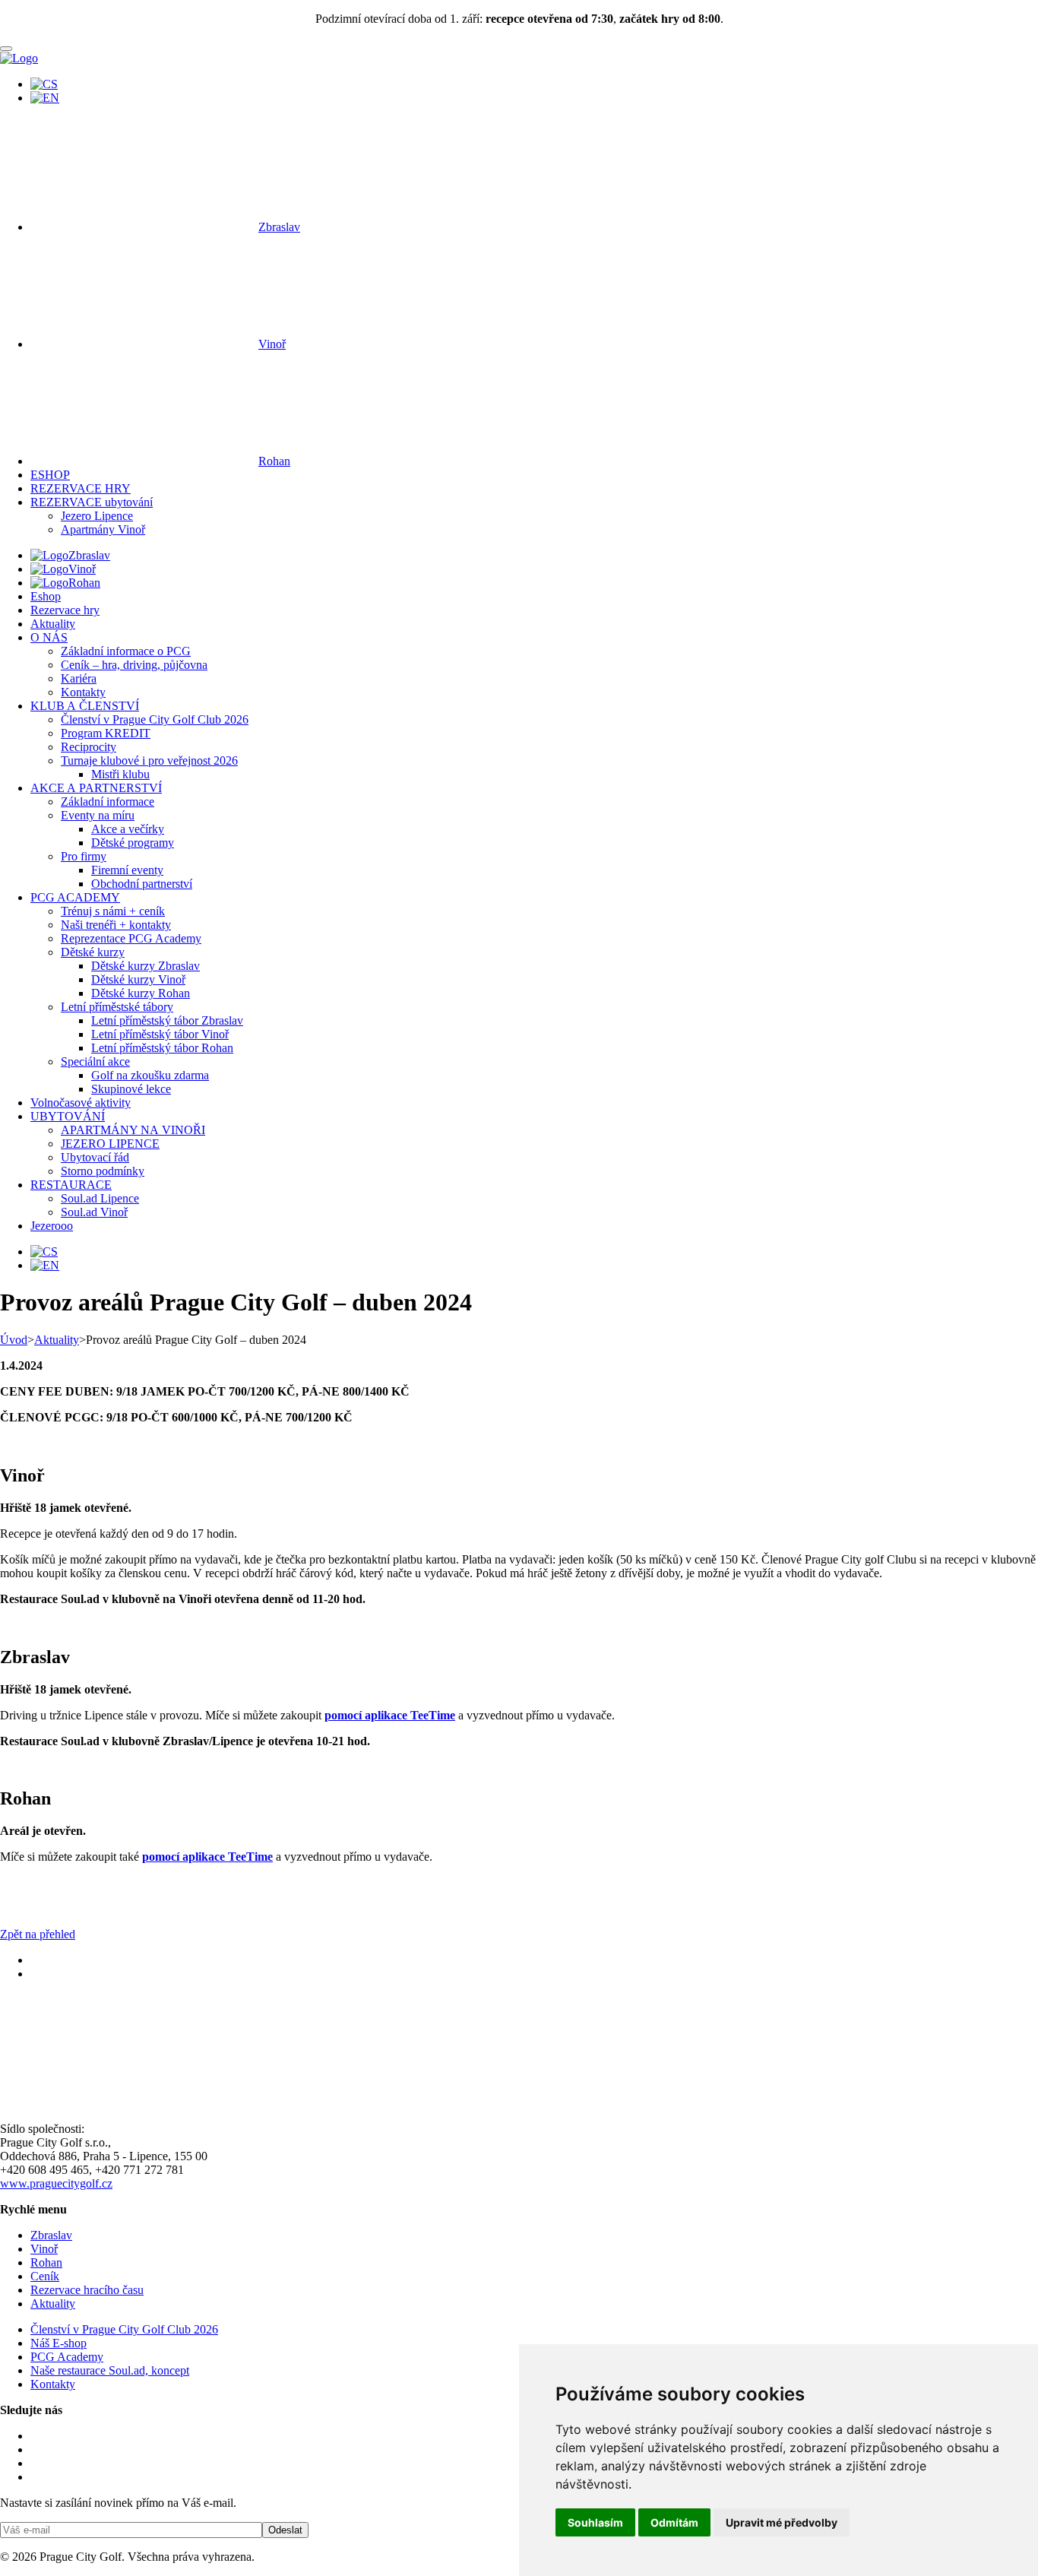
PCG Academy (67, 2357)
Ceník (45, 2276)
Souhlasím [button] (595, 2522)
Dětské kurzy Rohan (141, 993)
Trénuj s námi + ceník (113, 911)
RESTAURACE (71, 1185)
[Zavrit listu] (6, 49)
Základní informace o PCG (126, 651)
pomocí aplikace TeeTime (390, 1715)
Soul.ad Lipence (100, 1198)
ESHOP (50, 475)
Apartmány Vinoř (103, 529)
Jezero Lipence (97, 516)
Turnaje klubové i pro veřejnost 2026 (149, 760)
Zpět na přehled (38, 1934)
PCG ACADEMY (75, 897)
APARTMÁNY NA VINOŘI (133, 1130)
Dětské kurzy (93, 952)
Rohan (274, 461)
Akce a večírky (128, 829)
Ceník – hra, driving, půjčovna (134, 665)
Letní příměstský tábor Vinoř (160, 1034)
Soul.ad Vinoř (94, 1212)
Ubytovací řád (95, 1157)
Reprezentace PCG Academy (131, 938)
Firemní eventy (127, 870)
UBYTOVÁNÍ (68, 1116)
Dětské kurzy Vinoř (138, 979)
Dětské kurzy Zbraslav (146, 966)
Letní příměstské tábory (117, 1007)
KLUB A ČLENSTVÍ (85, 706)
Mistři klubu (120, 774)
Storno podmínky (103, 1171)
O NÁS (49, 637)
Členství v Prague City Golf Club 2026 (155, 719)
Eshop (46, 596)
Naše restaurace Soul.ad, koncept (110, 2370)
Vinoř (272, 344)
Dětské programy (133, 843)
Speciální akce (95, 1061)
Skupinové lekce (131, 1089)
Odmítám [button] (674, 2522)
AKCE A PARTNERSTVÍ (96, 788)
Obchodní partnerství (142, 884)
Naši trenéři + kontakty (116, 925)
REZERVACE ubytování (92, 502)
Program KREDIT (106, 733)
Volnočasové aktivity (81, 1103)
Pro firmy (84, 856)
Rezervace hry (65, 610)
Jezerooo (52, 1226)
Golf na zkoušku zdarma (150, 1075)
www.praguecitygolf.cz (56, 2183)
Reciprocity (89, 747)
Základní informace (108, 802)
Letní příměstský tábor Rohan (162, 1048)
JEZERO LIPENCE (110, 1144)
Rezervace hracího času (87, 2290)
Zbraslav (279, 227)
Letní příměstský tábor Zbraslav (167, 1020)
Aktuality (53, 624)
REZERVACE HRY (81, 488)
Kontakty (83, 692)
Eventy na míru (98, 815)
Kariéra (79, 678)
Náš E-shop (59, 2343)
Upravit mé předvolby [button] (782, 2522)
